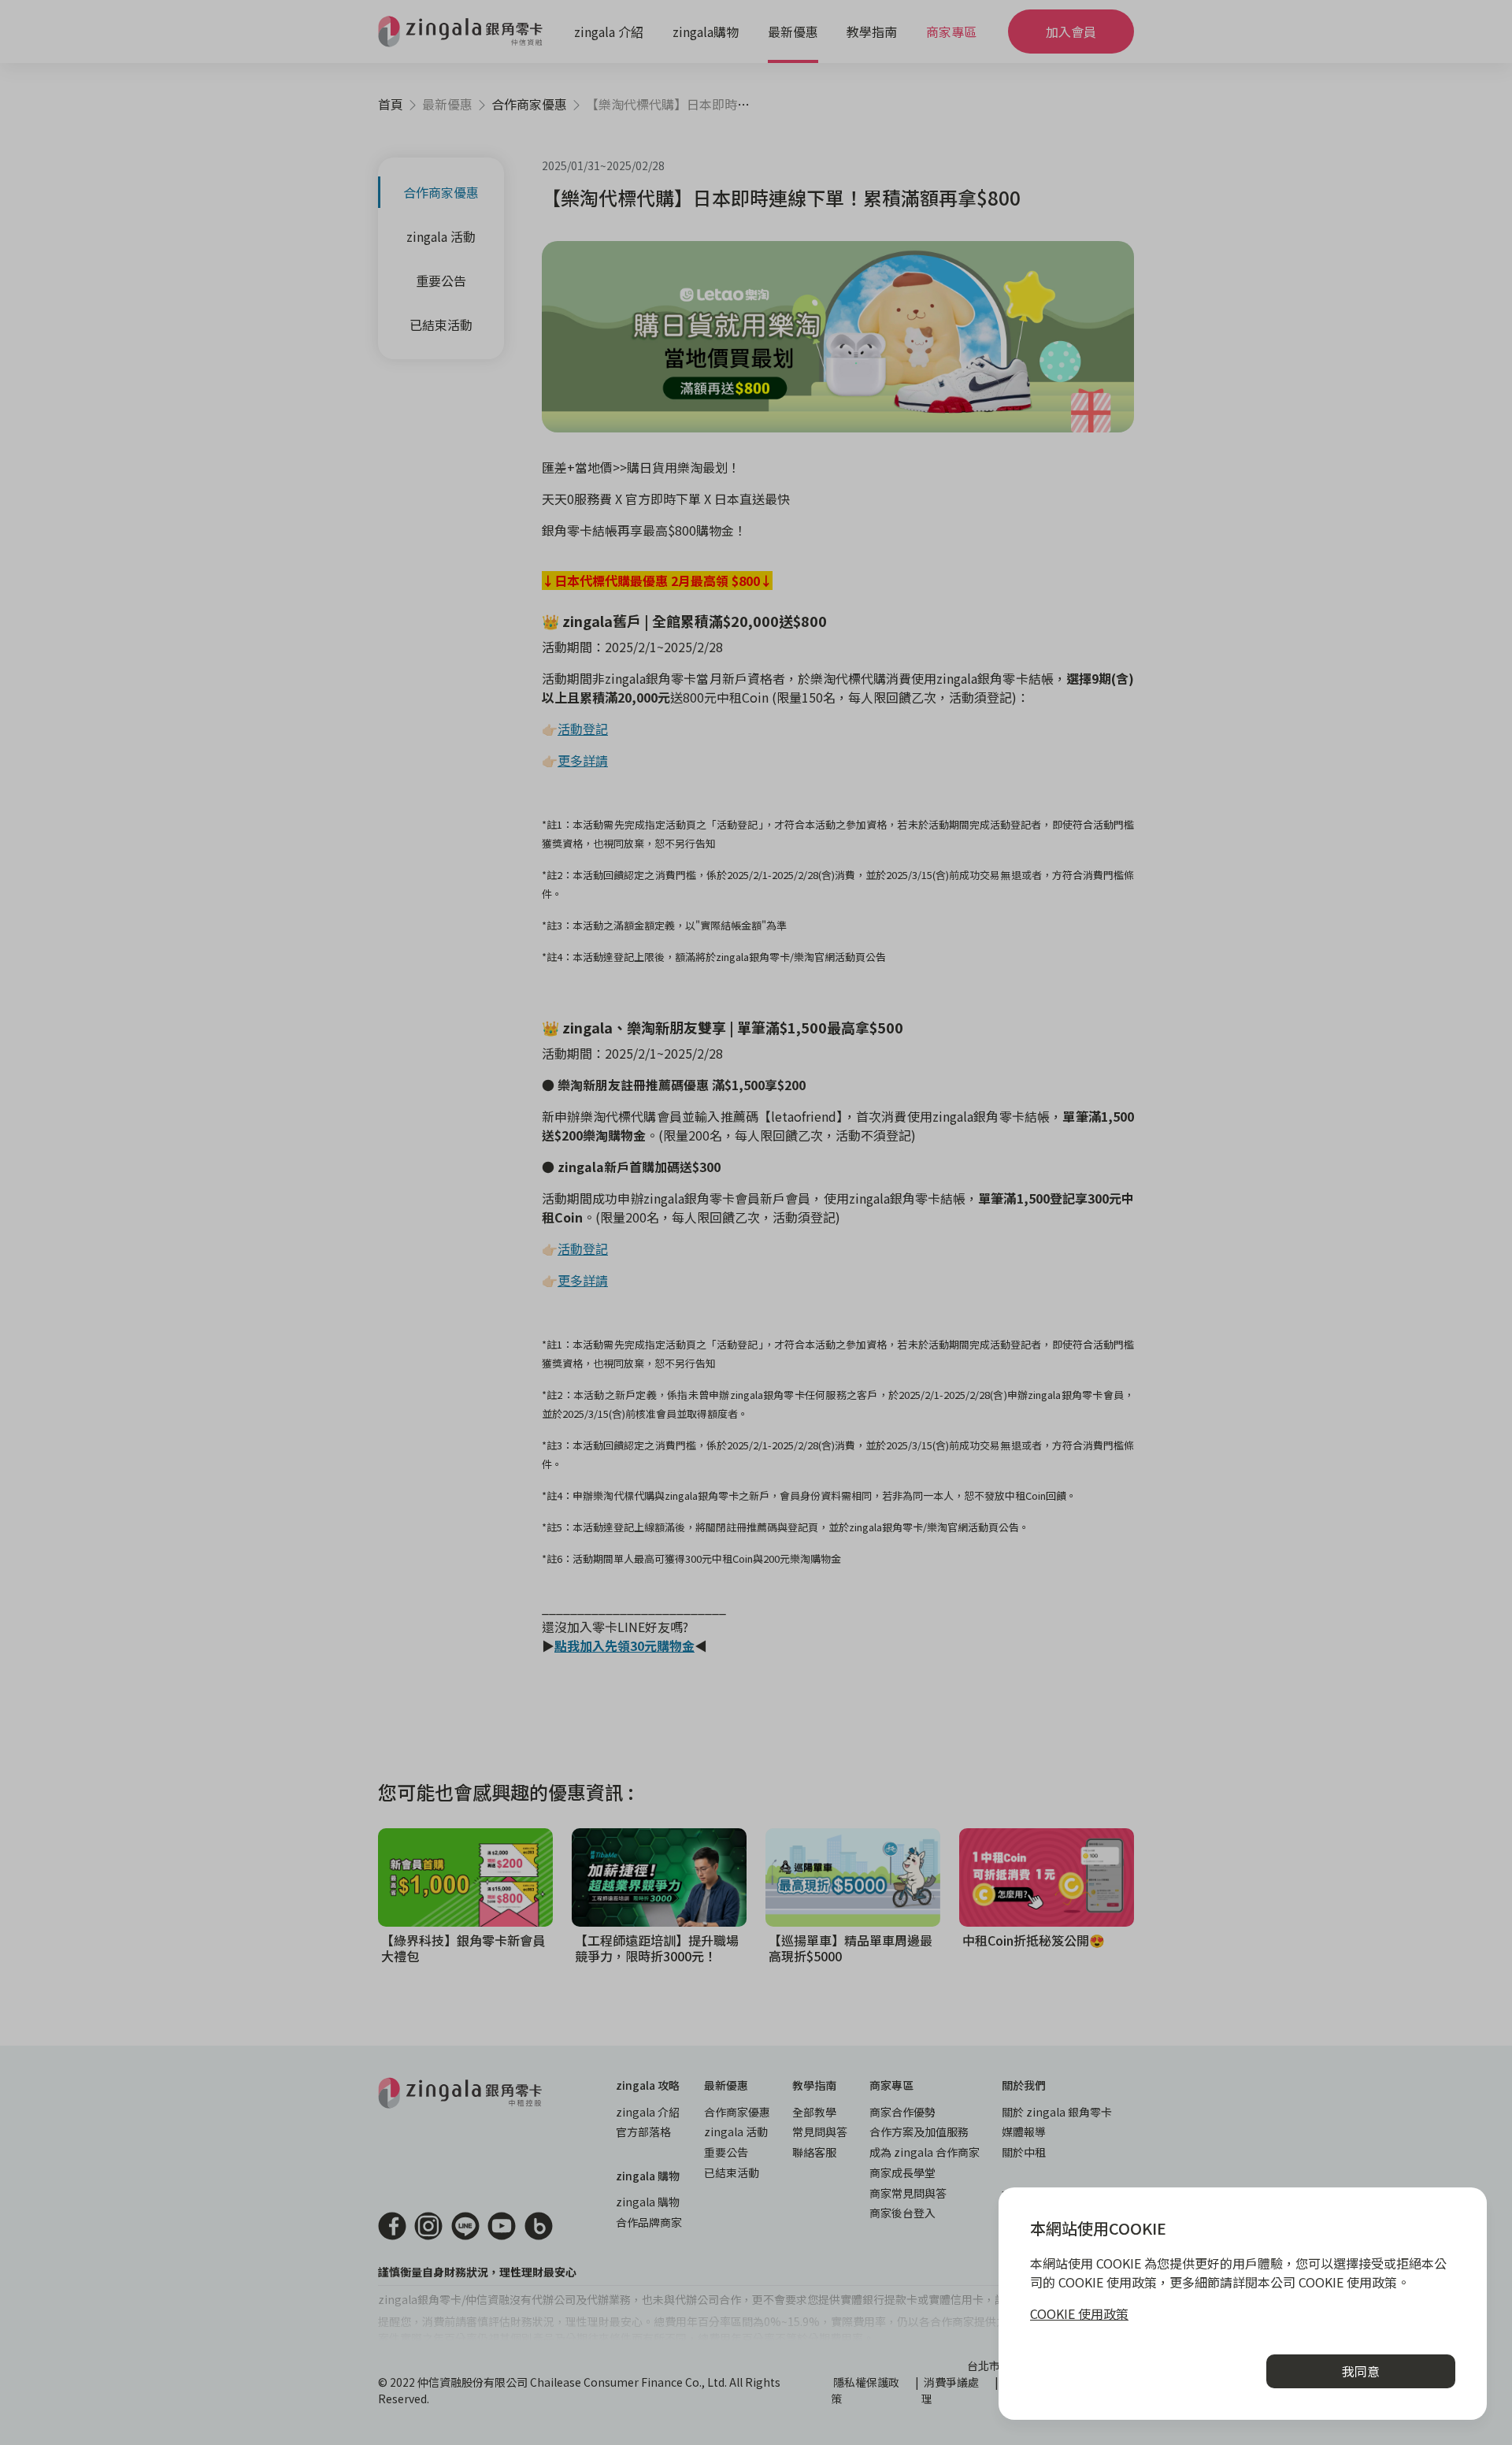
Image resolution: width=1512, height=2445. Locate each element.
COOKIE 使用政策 (1079, 2313)
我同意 (1361, 2371)
